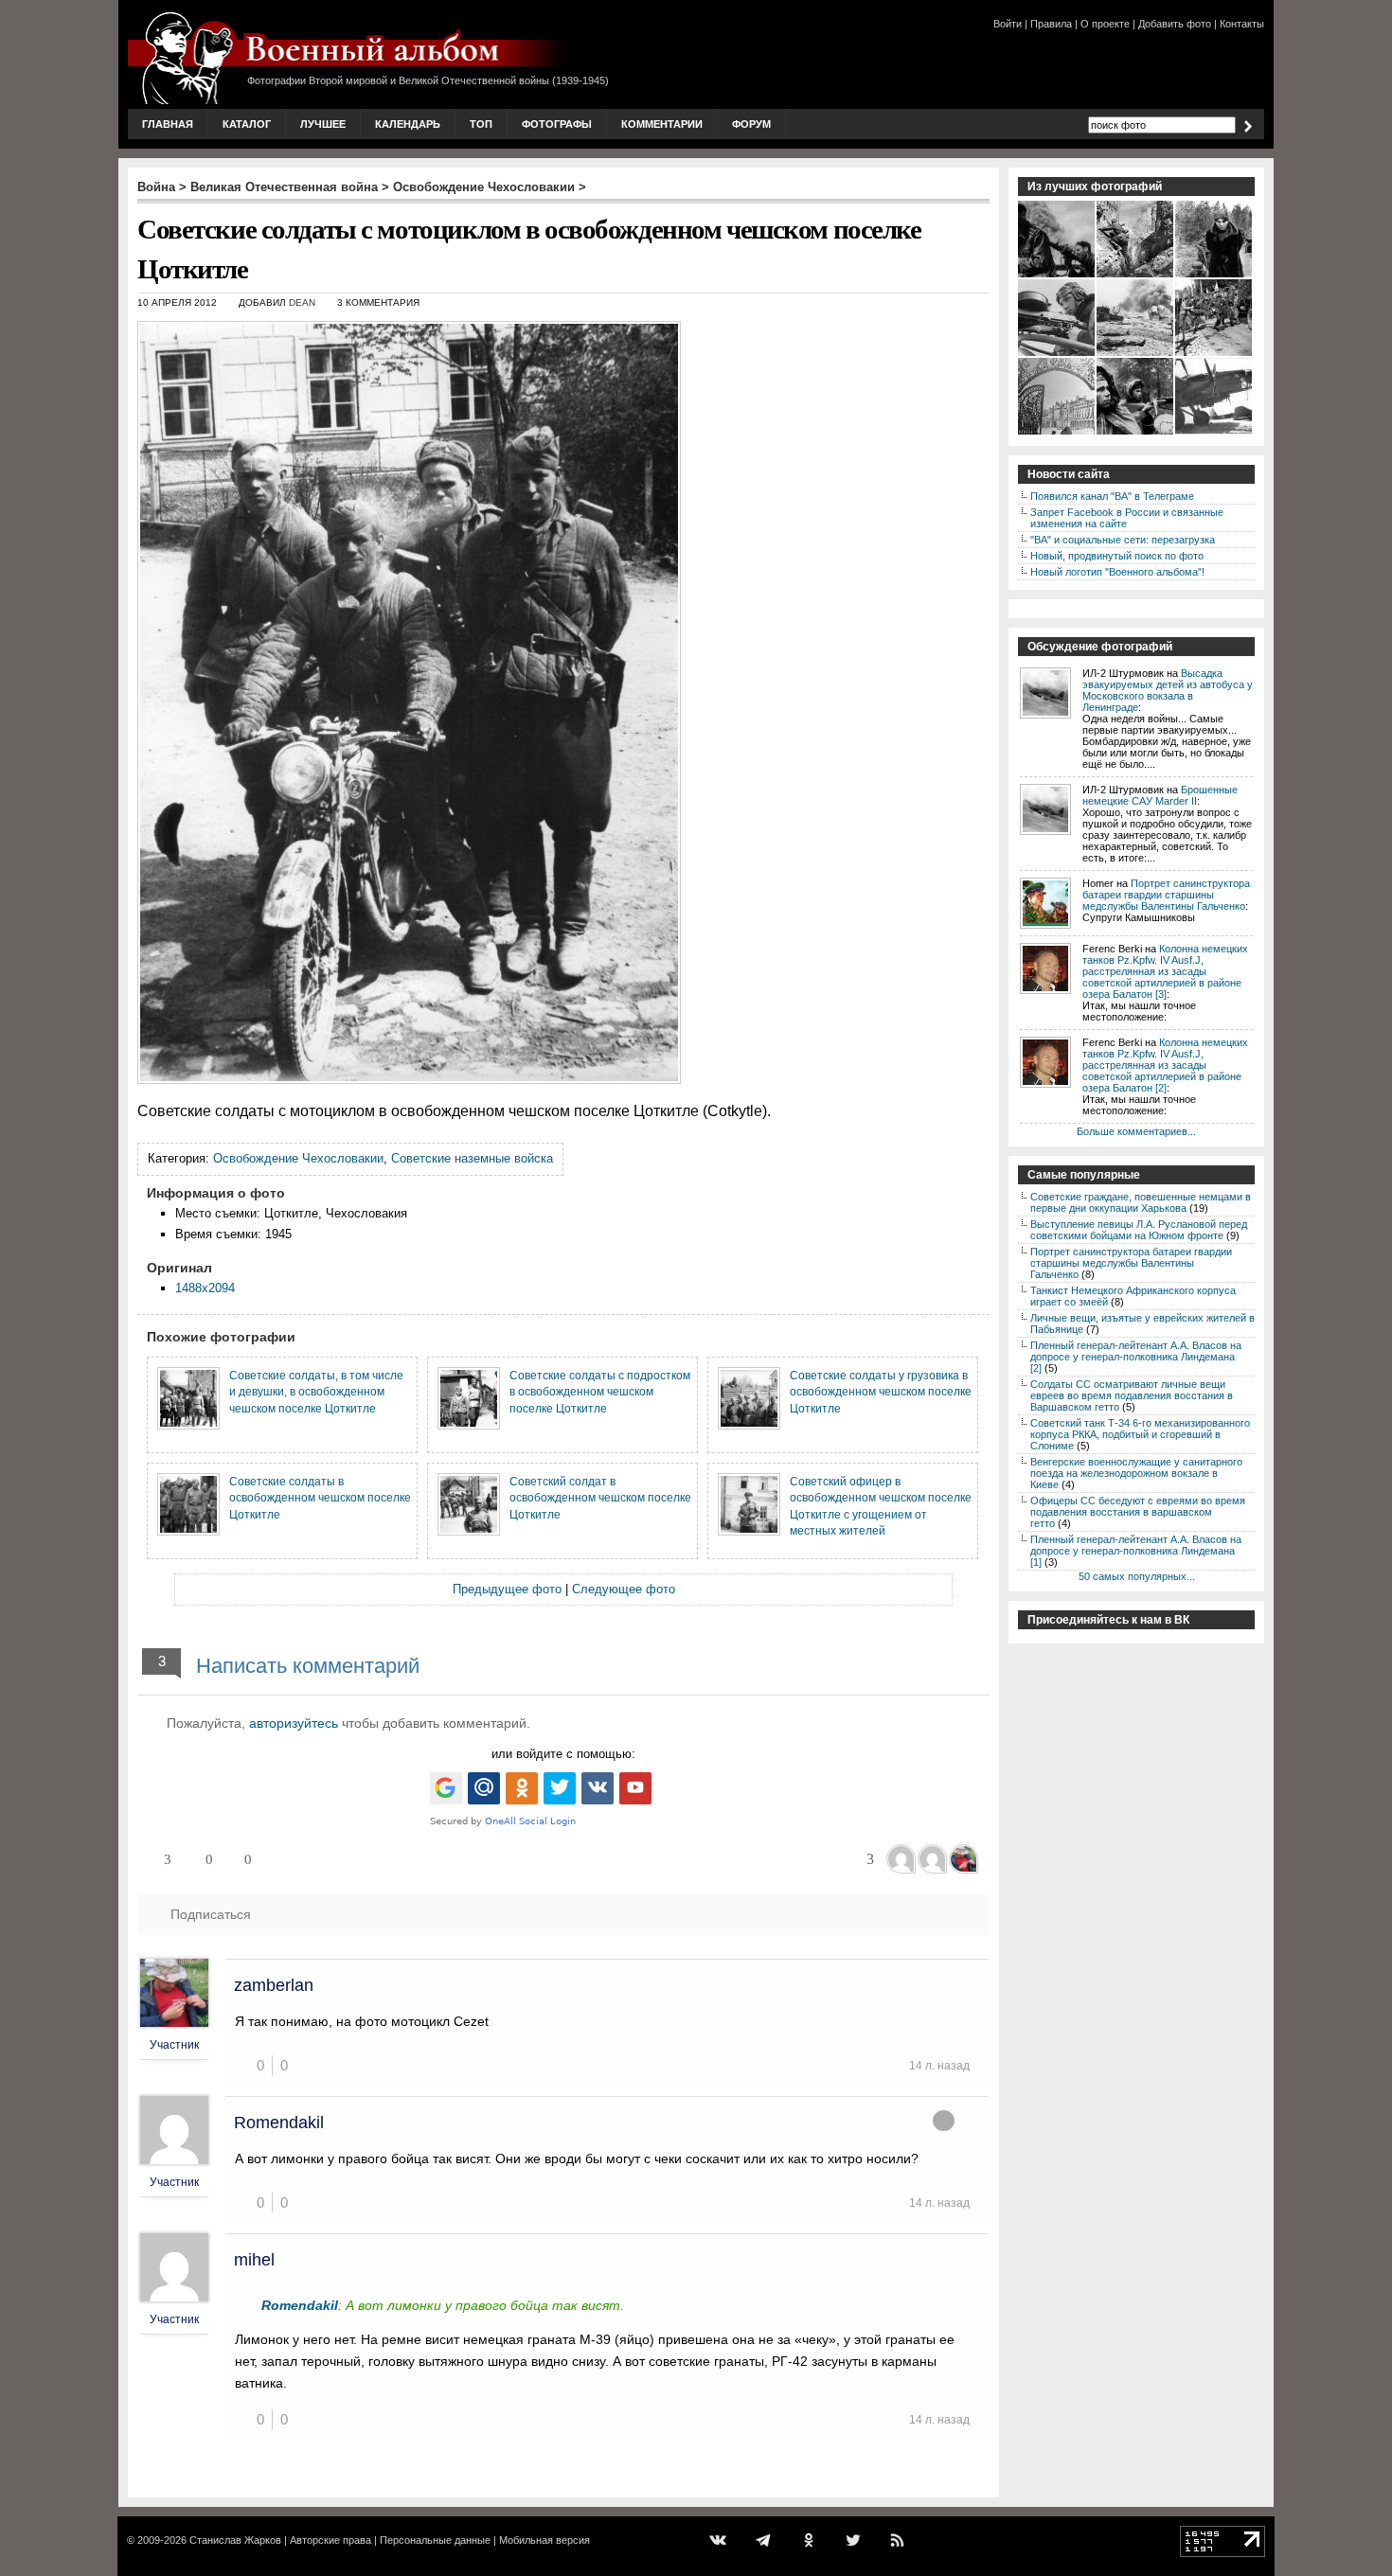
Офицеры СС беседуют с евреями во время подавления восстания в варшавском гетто (1138, 1512)
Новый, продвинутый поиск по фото (1117, 556)
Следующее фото (624, 1589)
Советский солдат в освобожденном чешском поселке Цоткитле (600, 1498)
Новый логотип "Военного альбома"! (1117, 572)
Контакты (1242, 24)
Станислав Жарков (235, 2540)
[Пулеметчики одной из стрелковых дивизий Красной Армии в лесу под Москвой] (1136, 433)
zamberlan (274, 1985)
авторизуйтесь (294, 1723)
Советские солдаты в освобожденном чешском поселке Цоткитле (320, 1498)
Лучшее (323, 124)
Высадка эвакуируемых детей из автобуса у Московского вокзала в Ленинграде (1168, 690)
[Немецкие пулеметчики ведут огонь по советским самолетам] (1057, 275)
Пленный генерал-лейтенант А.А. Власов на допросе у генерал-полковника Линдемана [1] (1136, 1551)
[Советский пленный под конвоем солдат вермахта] (1214, 275)
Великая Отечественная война (284, 187)
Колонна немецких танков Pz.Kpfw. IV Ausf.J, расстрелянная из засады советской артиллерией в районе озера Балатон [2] (1165, 1065)
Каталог (247, 124)
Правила (1051, 24)
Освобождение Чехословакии (484, 187)
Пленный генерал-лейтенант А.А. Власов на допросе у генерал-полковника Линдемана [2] (1136, 1357)
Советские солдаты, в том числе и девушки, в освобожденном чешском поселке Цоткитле (316, 1392)
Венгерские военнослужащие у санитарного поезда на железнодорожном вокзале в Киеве (1136, 1473)
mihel (254, 2260)
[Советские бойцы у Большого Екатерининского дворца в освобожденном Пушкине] (1057, 433)
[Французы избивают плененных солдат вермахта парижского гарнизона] (1214, 354)
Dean (302, 302)
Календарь (408, 124)
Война (156, 187)
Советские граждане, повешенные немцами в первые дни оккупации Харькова (1141, 1202)
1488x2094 (205, 1288)
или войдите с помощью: (563, 1754)
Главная (168, 124)
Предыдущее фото (507, 1589)
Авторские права (330, 2540)
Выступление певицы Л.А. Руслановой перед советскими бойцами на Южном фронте (1139, 1230)
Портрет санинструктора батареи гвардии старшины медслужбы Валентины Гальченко (1166, 895)
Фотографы (557, 124)
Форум (751, 124)
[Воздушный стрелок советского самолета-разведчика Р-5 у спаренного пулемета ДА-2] (1057, 354)
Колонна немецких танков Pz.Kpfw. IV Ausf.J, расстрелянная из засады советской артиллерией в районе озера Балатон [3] (1165, 971)
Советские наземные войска (472, 1158)
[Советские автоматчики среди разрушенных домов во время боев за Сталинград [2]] (1136, 275)
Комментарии (662, 124)
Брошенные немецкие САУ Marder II (1160, 795)
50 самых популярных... (1137, 1576)
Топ (481, 124)
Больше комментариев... (1136, 1131)
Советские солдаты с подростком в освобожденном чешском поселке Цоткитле (600, 1392)
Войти (1008, 24)
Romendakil (279, 2123)
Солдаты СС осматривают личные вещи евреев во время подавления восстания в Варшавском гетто (1132, 1395)
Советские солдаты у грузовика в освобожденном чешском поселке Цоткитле (881, 1392)
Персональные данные (435, 2540)
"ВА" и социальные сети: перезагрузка (1123, 540)
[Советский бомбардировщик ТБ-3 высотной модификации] (1214, 433)
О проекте (1105, 24)
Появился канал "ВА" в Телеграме (1112, 496)
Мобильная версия (544, 2540)
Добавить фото (1175, 24)
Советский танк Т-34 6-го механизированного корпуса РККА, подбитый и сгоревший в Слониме (1140, 1434)
